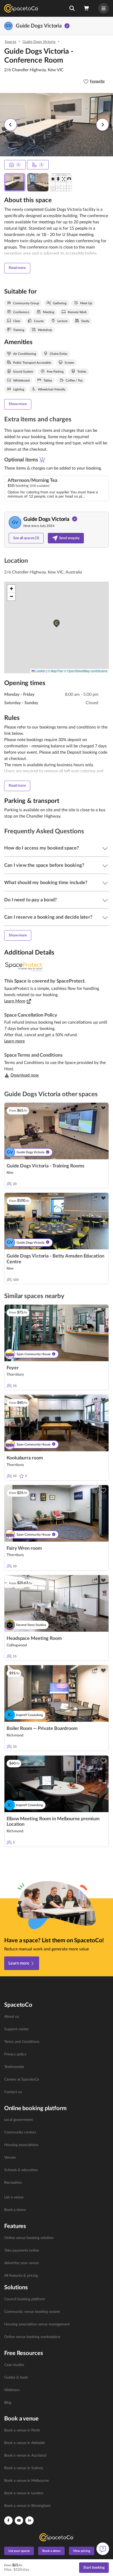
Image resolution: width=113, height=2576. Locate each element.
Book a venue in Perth (22, 2430)
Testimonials (14, 2067)
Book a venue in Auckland (25, 2456)
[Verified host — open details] (67, 26)
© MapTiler (55, 671)
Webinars (12, 2390)
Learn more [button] (14, 1041)
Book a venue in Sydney (24, 2468)
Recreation (13, 2183)
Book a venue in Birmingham (27, 2506)
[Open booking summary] (87, 8)
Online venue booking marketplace (32, 2337)
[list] (56, 2055)
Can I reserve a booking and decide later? (48, 917)
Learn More (15, 1001)
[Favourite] (103, 1108)
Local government (19, 2120)
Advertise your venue (21, 2263)
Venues (10, 2158)
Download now (25, 1075)
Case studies (14, 2365)
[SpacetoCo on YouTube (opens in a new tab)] (19, 2520)
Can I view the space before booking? (44, 865)
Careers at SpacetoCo (22, 2079)
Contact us (13, 2092)
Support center (16, 2029)
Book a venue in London (24, 2493)
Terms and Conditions (22, 2042)
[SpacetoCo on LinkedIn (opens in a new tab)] (29, 2520)
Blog (8, 2403)
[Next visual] (102, 125)
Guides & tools (16, 2378)
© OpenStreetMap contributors (86, 671)
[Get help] (103, 2549)
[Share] (95, 1108)
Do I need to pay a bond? (30, 900)
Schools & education (21, 2170)
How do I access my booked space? (42, 848)
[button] (72, 8)
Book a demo (15, 2210)
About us (12, 2017)
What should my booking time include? (46, 883)
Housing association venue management (37, 2324)
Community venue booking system (32, 2312)
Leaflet (40, 671)
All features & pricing (21, 2276)
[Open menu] (104, 8)
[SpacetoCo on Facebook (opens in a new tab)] (8, 2520)
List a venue (14, 2197)
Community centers (20, 2132)
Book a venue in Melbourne (27, 2481)
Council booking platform (25, 2299)
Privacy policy (15, 2054)
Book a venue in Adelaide (25, 2443)
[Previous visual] (11, 125)
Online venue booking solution (29, 2238)
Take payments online (22, 2250)
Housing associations (21, 2145)
